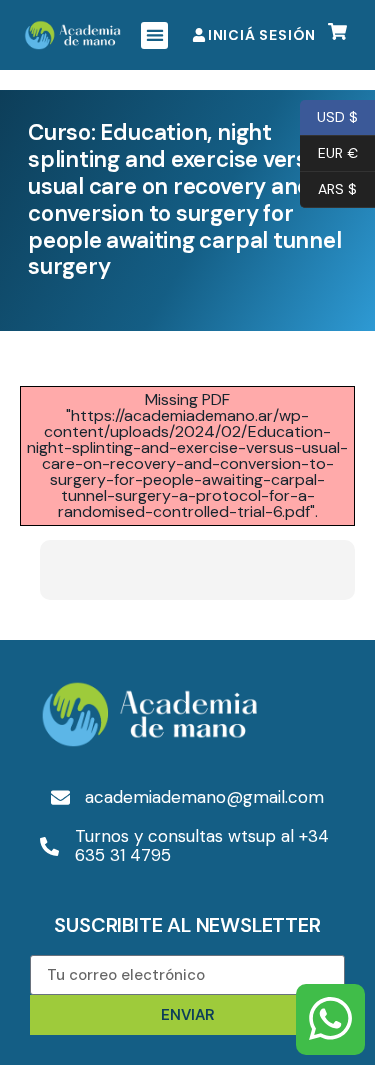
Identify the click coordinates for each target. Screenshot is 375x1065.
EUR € (329, 151)
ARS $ (328, 187)
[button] (154, 35)
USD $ (329, 115)
